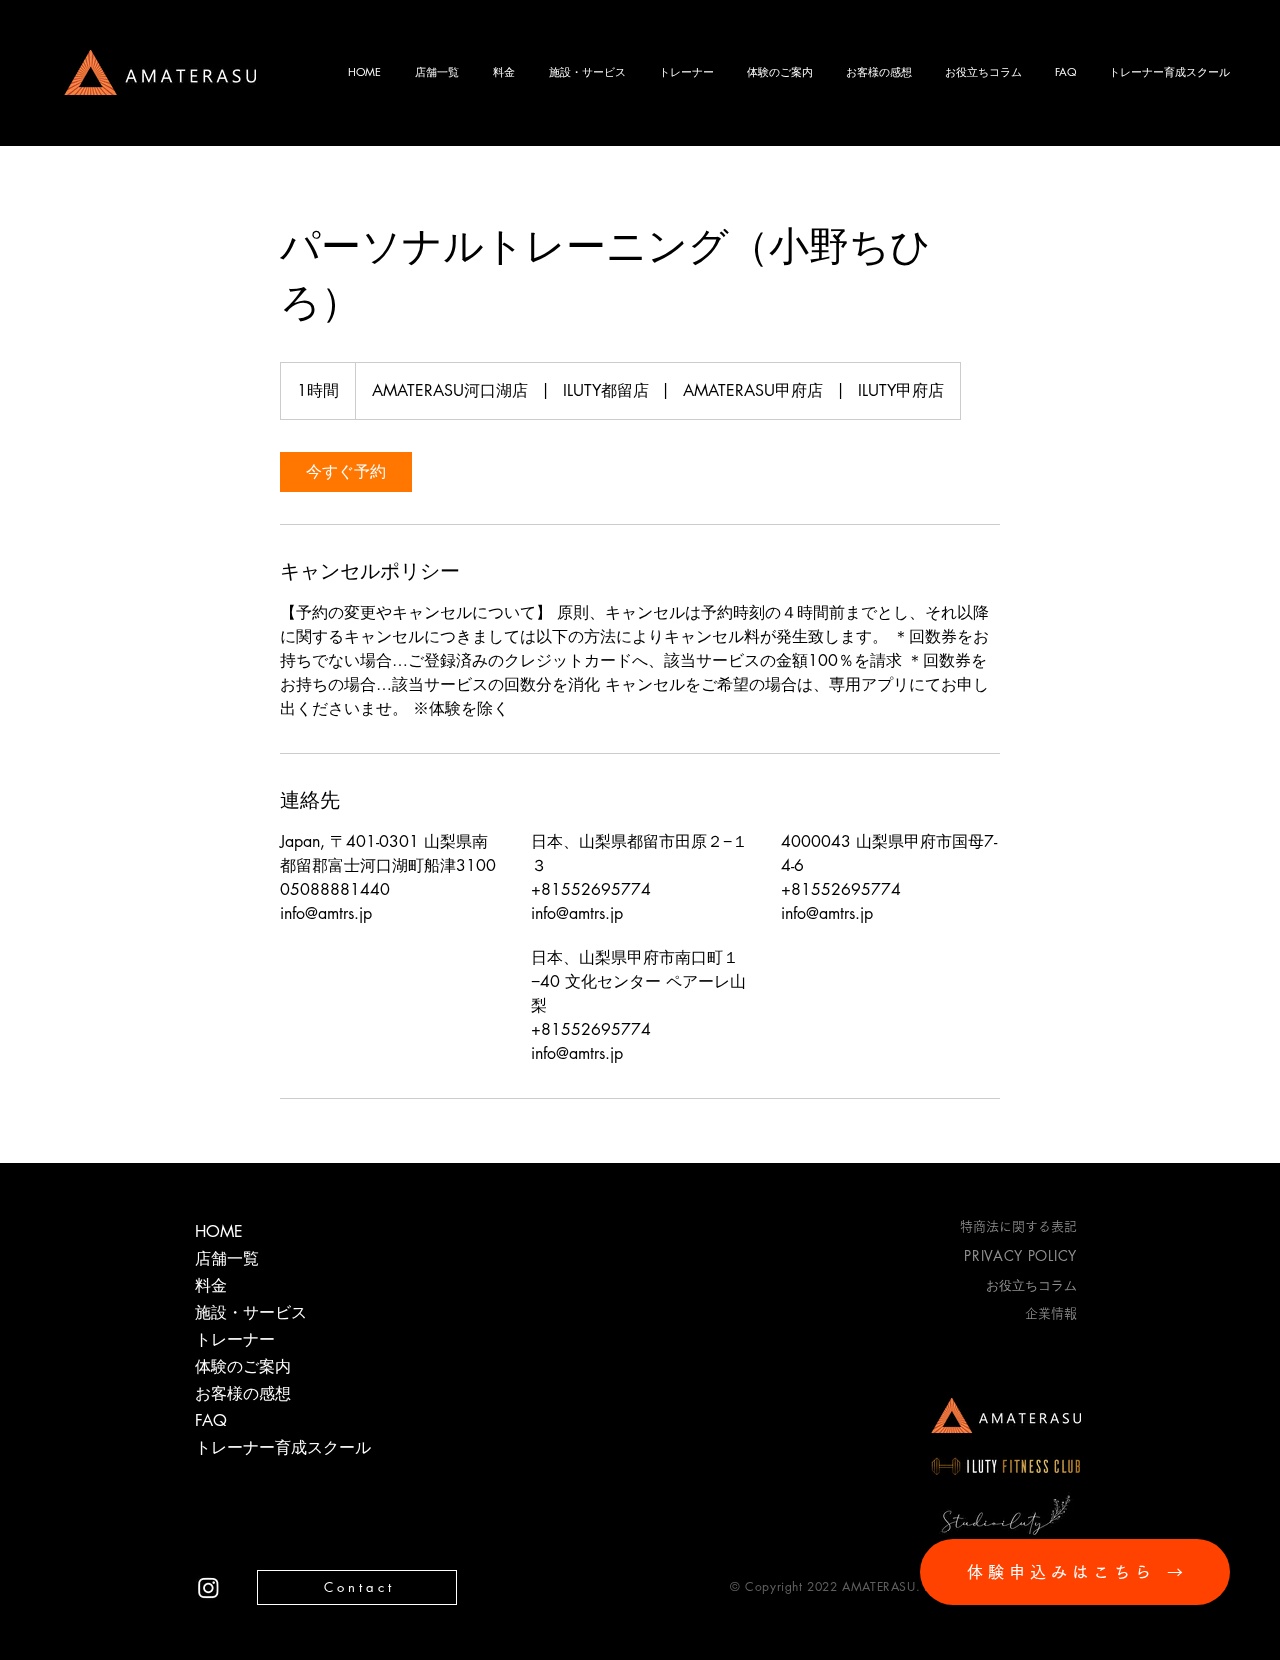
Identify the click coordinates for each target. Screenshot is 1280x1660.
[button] (984, 72)
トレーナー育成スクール (265, 1447)
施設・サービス (251, 1312)
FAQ (211, 1420)
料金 (211, 1285)
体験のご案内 (243, 1366)
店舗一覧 (227, 1258)
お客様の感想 (243, 1393)
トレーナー (235, 1339)
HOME (219, 1231)
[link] (346, 472)
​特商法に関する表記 (1018, 1226)
